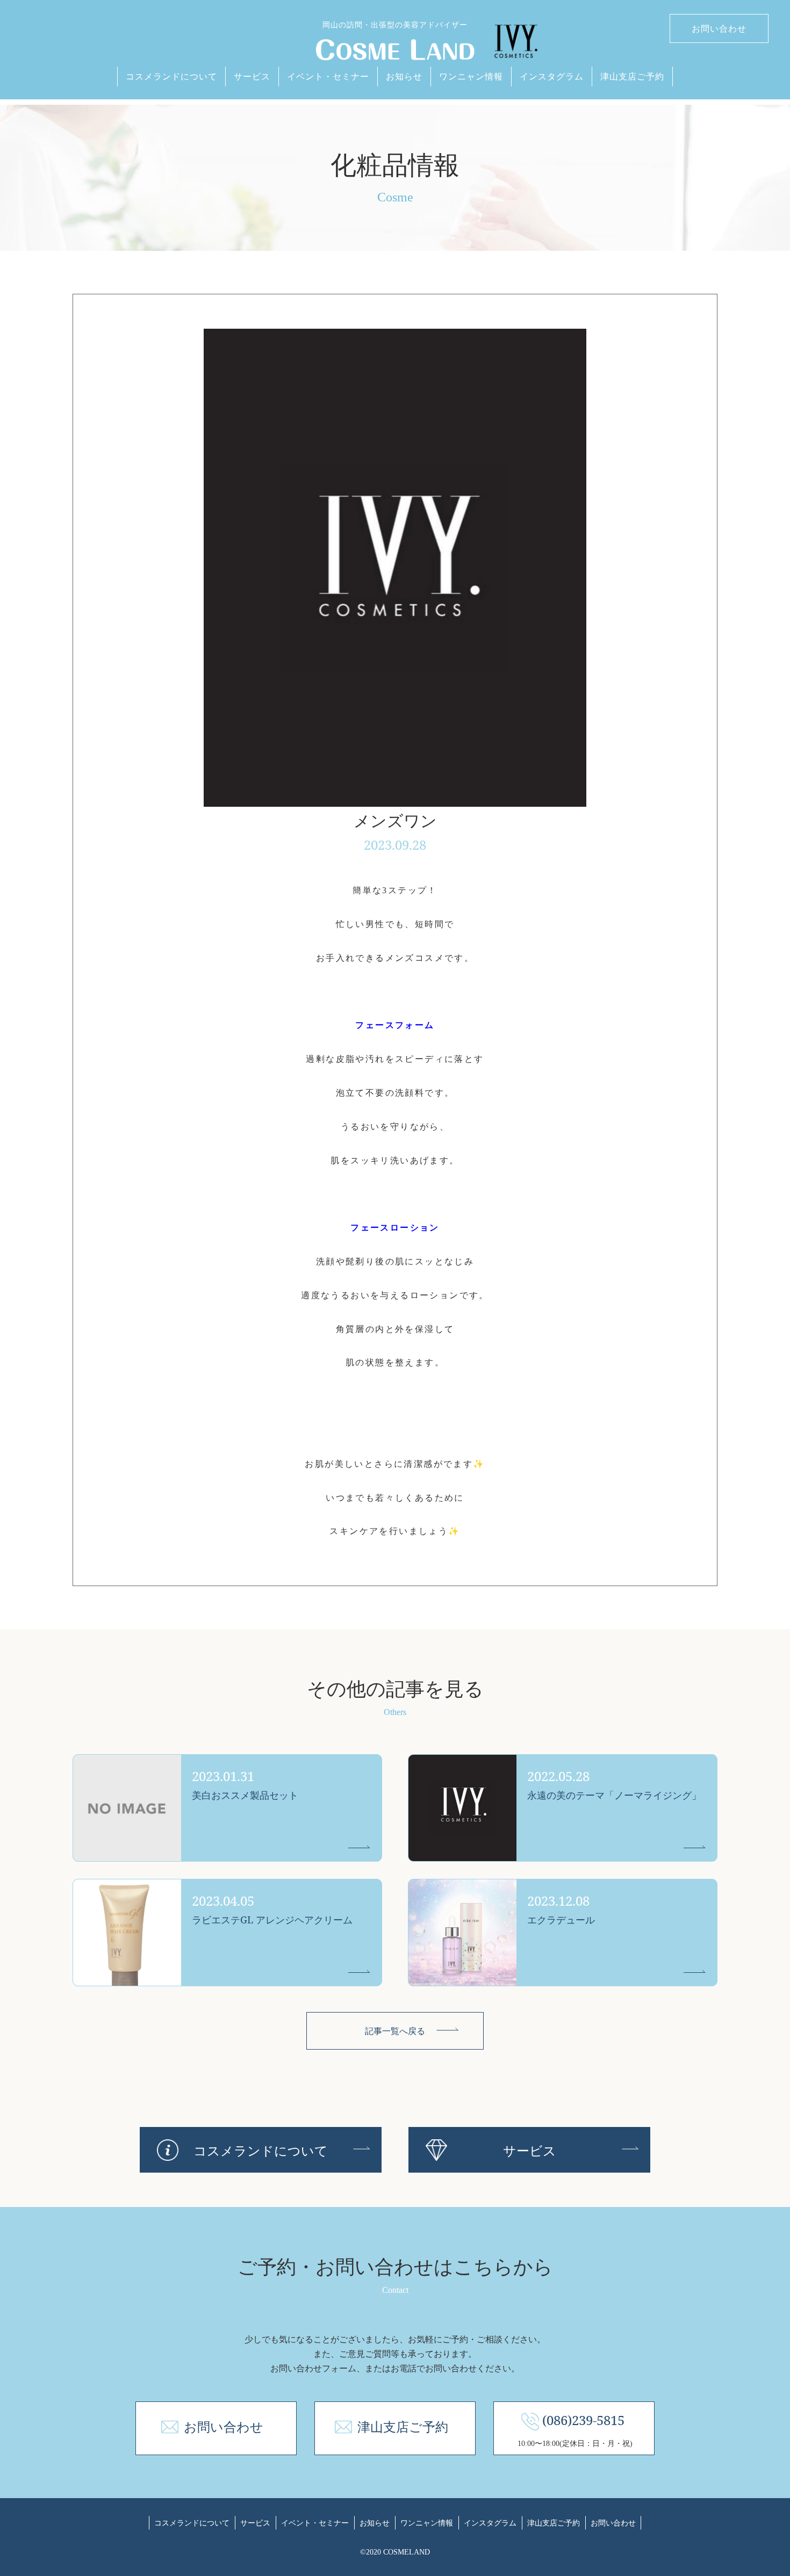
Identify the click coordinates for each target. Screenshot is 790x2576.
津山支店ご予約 (632, 76)
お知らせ (404, 76)
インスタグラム (552, 76)
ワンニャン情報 (471, 76)
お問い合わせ (719, 28)
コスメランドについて (171, 76)
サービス (252, 76)
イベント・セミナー (328, 76)
